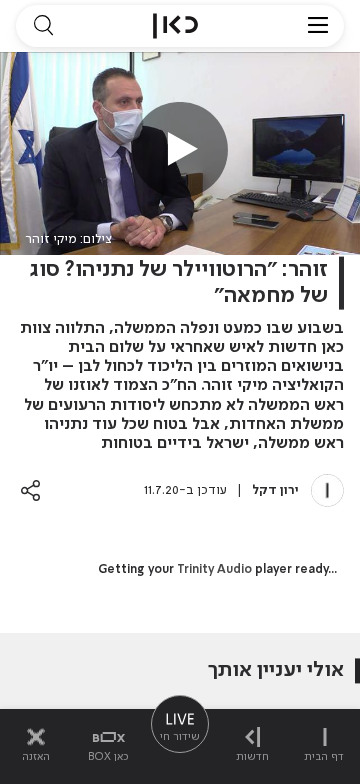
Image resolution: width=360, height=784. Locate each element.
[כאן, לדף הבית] (175, 26)
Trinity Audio (214, 570)
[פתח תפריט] (318, 26)
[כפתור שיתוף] (30, 490)
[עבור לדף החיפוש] (43, 26)
